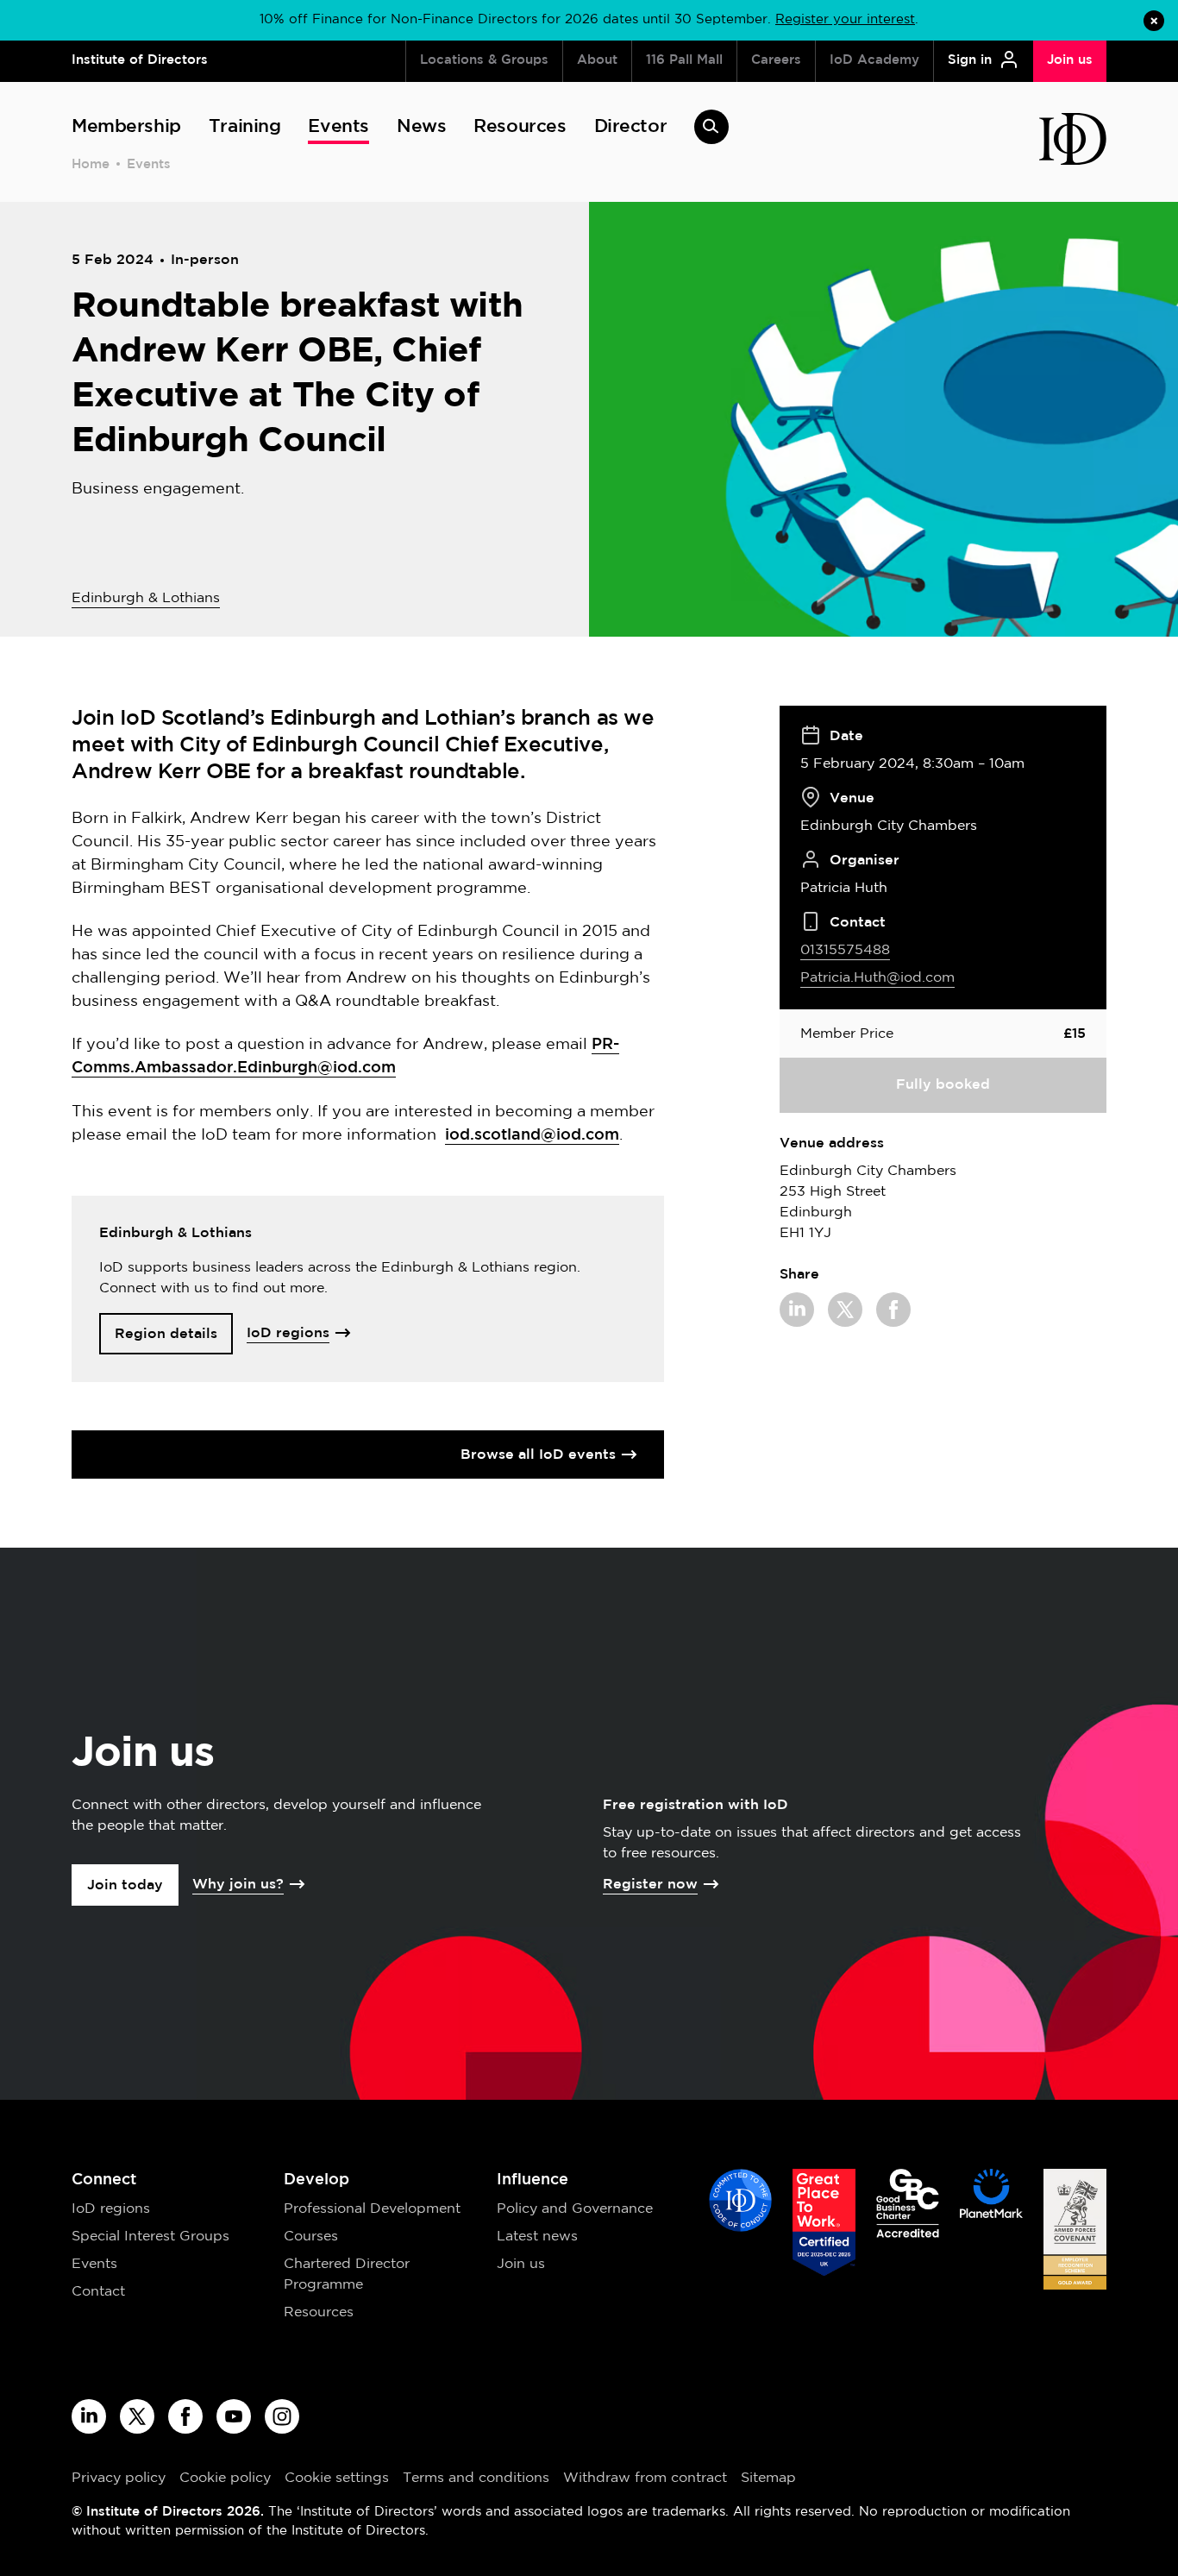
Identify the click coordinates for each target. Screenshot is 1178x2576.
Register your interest (845, 19)
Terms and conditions (476, 2478)
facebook (185, 2416)
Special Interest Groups (150, 2237)
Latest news (537, 2237)
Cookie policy (225, 2478)
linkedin (89, 2416)
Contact (98, 2292)
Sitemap (768, 2478)
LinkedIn (797, 1310)
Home (91, 164)
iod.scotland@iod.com (532, 1135)
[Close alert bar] (1154, 21)
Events (149, 164)
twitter (137, 2416)
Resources (319, 2312)
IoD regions (111, 2209)
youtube (234, 2416)
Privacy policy (119, 2478)
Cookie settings (337, 2478)
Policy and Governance (575, 2209)
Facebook (893, 1310)
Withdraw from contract (645, 2478)
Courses (311, 2237)
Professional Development (372, 2209)
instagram (282, 2416)
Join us (521, 2264)
